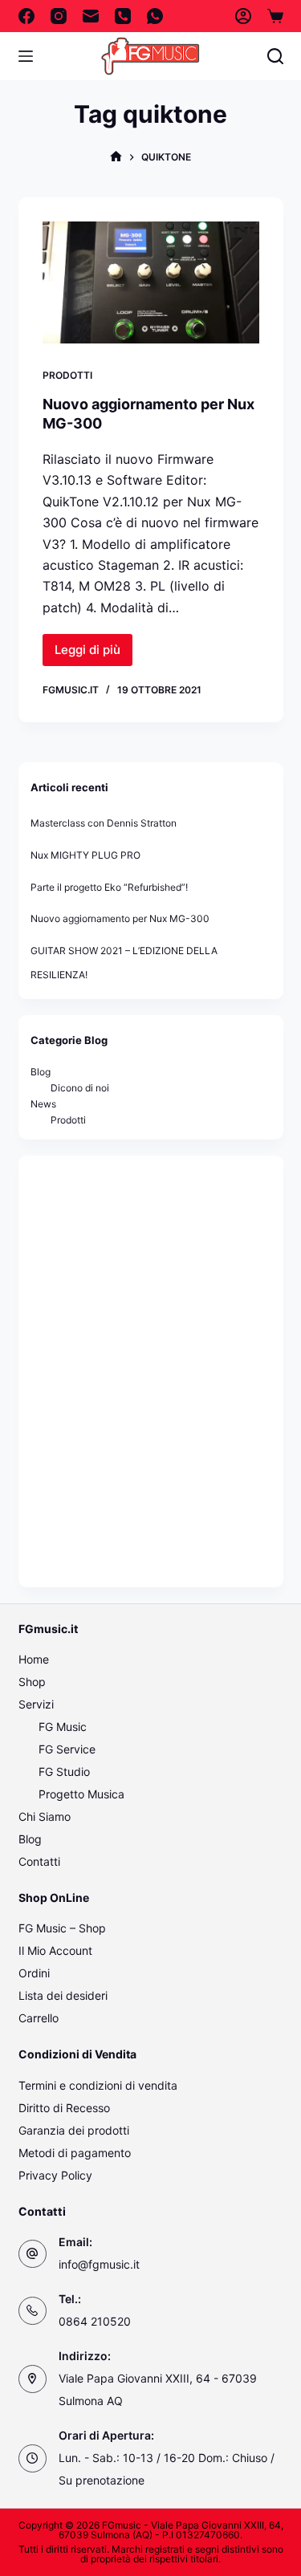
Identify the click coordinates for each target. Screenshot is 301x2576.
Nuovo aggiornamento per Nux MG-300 (120, 918)
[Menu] (26, 56)
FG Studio (64, 1772)
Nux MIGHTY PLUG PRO (85, 855)
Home (34, 1659)
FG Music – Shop (62, 1928)
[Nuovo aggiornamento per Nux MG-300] (151, 282)
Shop (32, 1682)
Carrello (39, 2018)
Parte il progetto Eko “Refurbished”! (109, 887)
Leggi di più (94, 654)
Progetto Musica (81, 1794)
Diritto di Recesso (64, 2108)
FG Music (63, 1727)
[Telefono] (123, 16)
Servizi (36, 1704)
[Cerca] (275, 56)
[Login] (243, 16)
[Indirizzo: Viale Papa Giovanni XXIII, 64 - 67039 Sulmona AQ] (33, 2379)
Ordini (34, 1973)
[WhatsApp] (155, 16)
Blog (41, 1072)
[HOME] (116, 157)
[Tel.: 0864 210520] (33, 2311)
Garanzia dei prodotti (74, 2130)
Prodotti (67, 375)
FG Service (67, 1749)
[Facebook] (26, 16)
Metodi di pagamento (75, 2153)
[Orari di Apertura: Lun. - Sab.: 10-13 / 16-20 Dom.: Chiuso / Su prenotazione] (33, 2458)
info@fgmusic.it (99, 2264)
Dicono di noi (80, 1088)
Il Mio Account (55, 1950)
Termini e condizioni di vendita (98, 2085)
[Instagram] (59, 16)
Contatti (39, 1861)
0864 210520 (95, 2321)
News (43, 1104)
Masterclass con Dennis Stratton (104, 823)
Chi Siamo (45, 1816)
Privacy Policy (55, 2175)
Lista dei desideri (63, 1995)
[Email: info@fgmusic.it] (33, 2254)
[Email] (91, 16)
